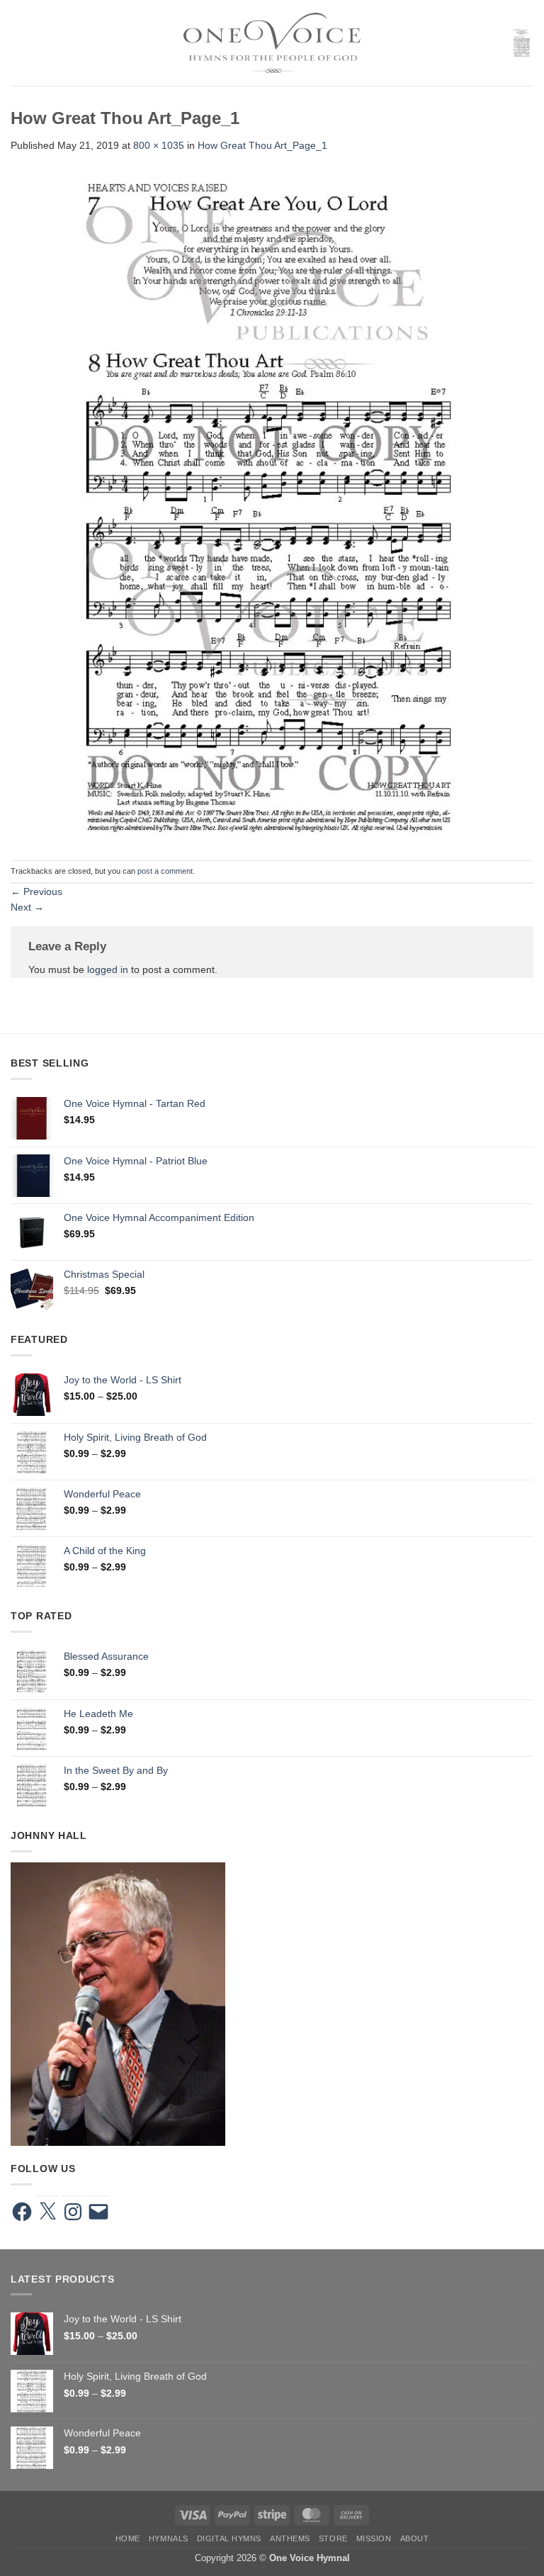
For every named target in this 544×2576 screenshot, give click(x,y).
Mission (374, 2538)
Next (27, 907)
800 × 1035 (159, 145)
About (415, 2538)
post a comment (165, 871)
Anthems (290, 2538)
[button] (18, 43)
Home (128, 2538)
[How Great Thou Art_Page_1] (272, 506)
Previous (36, 892)
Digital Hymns (229, 2538)
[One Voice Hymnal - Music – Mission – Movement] (272, 43)
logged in (108, 969)
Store (333, 2538)
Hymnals (169, 2538)
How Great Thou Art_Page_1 (262, 145)
